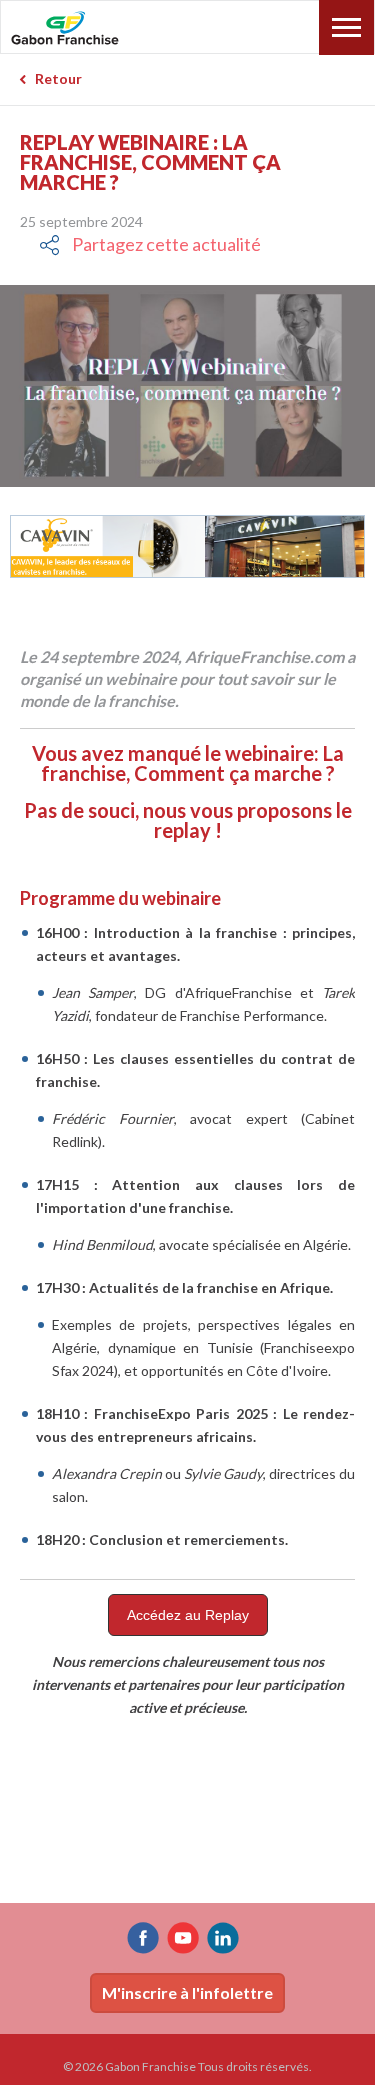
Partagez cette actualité (166, 244)
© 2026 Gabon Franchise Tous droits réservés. (187, 2066)
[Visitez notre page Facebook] (143, 1938)
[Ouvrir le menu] (346, 27)
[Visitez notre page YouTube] (183, 1938)
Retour (58, 78)
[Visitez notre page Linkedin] (223, 1938)
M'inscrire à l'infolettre (187, 1992)
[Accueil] (108, 29)
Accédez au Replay (188, 1615)
